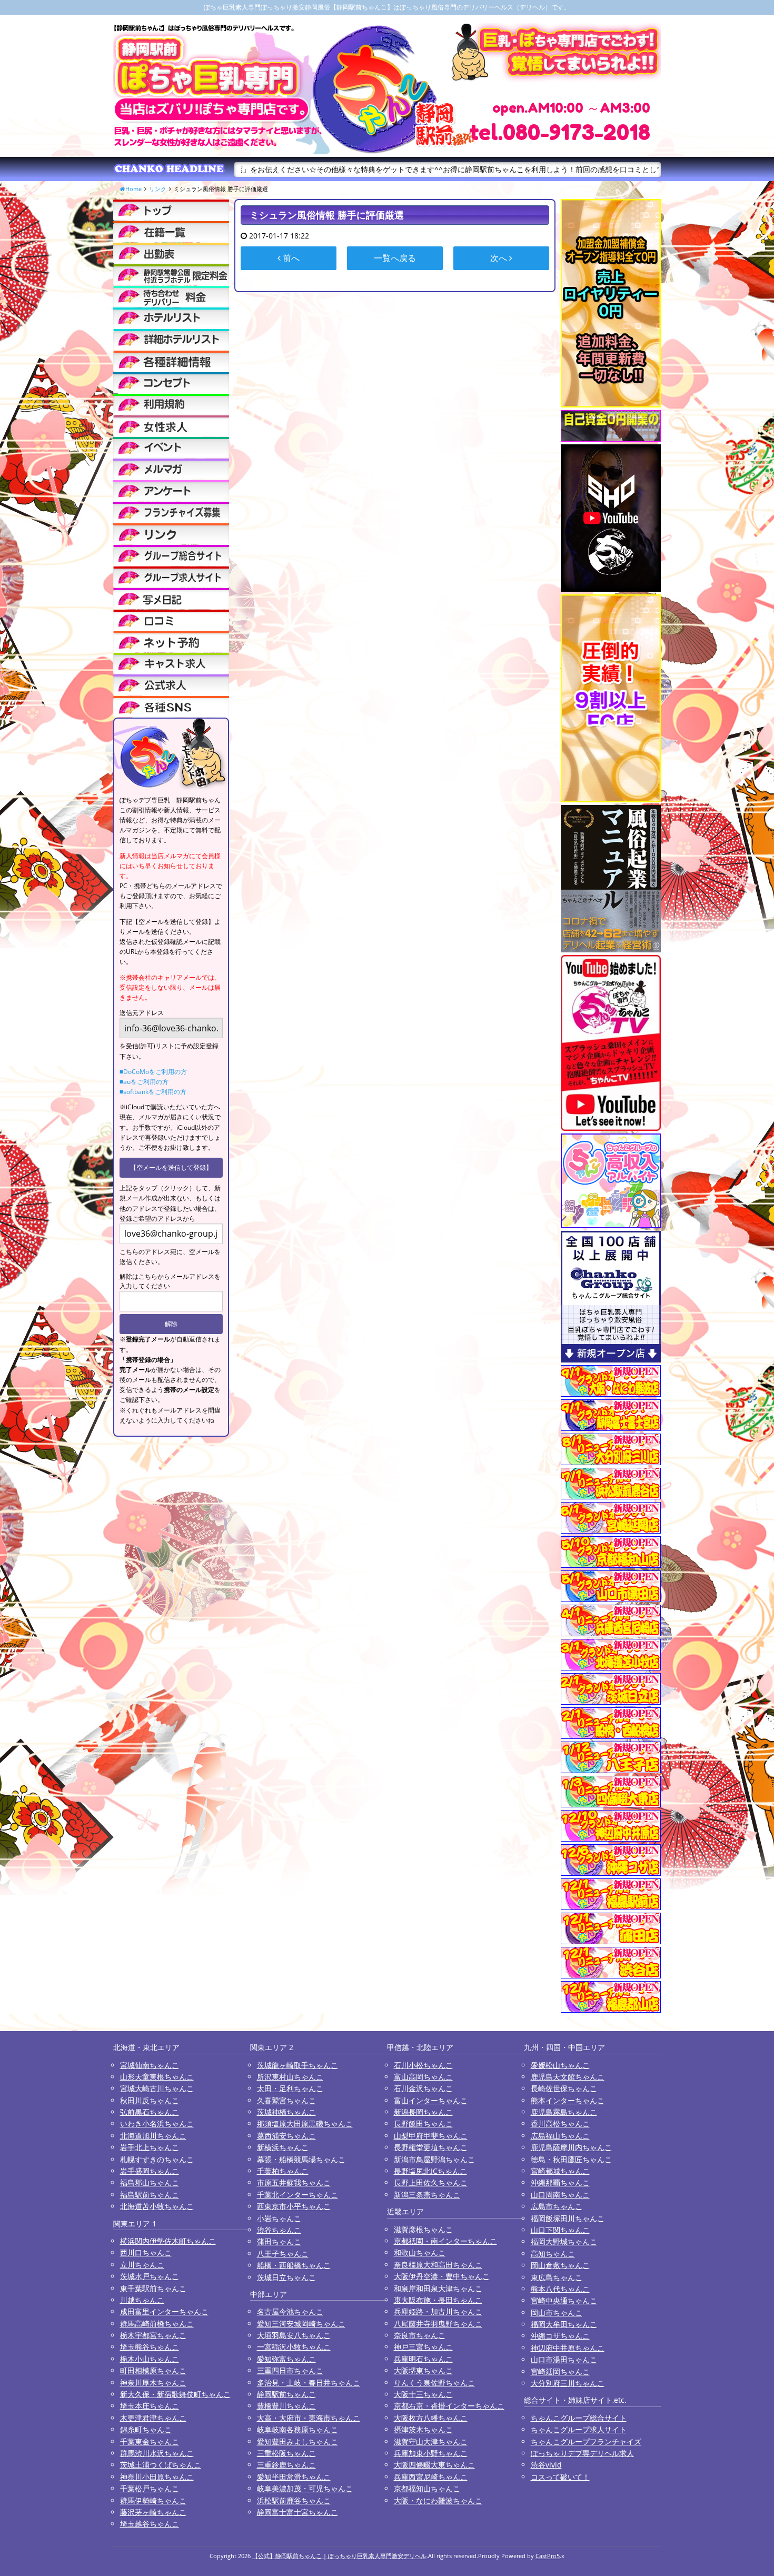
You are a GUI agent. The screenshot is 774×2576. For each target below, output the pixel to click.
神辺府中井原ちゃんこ (568, 2348)
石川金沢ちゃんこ (423, 2088)
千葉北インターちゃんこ (297, 2195)
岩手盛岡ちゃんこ (150, 2171)
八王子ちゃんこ (283, 2254)
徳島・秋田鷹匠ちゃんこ (571, 2159)
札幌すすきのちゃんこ (157, 2159)
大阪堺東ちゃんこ (423, 2370)
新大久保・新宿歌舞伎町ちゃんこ (175, 2394)
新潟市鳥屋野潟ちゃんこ (434, 2159)
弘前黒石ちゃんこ (150, 2112)
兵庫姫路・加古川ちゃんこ (438, 2311)
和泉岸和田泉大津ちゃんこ (438, 2288)
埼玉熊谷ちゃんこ (150, 2347)
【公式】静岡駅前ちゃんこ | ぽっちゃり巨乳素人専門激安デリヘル (339, 2556)
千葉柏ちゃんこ (283, 2171)
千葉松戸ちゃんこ (150, 2488)
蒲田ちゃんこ (279, 2241)
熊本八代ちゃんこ (560, 2289)
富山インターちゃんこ (431, 2100)
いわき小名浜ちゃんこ (157, 2124)
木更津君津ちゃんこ (153, 2418)
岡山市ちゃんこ (557, 2313)
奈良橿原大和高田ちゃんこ (438, 2265)
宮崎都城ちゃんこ (560, 2171)
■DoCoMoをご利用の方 (153, 1072)
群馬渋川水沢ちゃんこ (157, 2453)
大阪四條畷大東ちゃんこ (434, 2465)
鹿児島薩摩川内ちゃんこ (571, 2147)
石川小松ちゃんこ (423, 2065)
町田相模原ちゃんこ (153, 2370)
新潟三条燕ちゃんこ (427, 2195)
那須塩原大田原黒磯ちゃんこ (305, 2124)
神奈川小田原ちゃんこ (157, 2477)
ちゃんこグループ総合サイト (579, 2418)
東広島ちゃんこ (557, 2277)
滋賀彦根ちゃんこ (423, 2229)
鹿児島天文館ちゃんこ (568, 2077)
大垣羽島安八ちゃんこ (294, 2335)
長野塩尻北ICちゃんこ (430, 2171)
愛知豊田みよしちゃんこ (297, 2441)
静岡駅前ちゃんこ (286, 2394)
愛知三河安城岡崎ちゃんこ (301, 2324)
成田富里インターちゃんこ (164, 2311)
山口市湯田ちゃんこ (564, 2359)
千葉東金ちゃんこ (150, 2441)
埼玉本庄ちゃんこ (150, 2406)
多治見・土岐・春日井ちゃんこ (309, 2383)
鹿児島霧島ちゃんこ (564, 2112)
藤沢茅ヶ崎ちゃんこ (153, 2512)
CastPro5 (548, 2556)
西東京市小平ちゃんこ (294, 2206)
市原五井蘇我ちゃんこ (294, 2182)
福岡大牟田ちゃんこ (564, 2324)
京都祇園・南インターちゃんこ (445, 2241)
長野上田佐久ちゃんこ (431, 2182)
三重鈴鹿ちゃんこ (286, 2465)
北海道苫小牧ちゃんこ (157, 2206)
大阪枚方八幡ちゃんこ (431, 2418)
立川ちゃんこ (142, 2265)
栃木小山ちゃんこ (150, 2359)
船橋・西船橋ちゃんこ (294, 2265)
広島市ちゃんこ (557, 2206)
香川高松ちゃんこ (560, 2124)
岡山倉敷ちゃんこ (560, 2265)
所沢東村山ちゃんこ (290, 2077)
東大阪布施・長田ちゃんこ (438, 2300)
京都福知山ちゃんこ (427, 2488)
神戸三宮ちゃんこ (423, 2347)
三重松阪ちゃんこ (286, 2453)
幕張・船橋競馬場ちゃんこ (301, 2159)
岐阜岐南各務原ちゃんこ (297, 2429)
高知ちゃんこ (553, 2254)
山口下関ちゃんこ (560, 2230)
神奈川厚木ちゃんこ (153, 2383)
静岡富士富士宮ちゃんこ (297, 2512)
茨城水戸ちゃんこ (150, 2276)
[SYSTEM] (171, 275)
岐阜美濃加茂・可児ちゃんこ (305, 2488)
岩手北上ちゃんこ (150, 2147)
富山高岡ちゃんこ (423, 2077)
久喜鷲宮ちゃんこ (286, 2100)
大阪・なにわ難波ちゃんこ (438, 2500)
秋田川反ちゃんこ (150, 2100)
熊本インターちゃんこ (568, 2100)
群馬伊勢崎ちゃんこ (153, 2500)
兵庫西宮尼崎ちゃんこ (431, 2477)
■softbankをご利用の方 (153, 1092)
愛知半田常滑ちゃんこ (294, 2477)
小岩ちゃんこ (279, 2218)
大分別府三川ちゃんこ (568, 2383)
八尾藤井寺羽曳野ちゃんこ (438, 2324)
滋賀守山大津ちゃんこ (431, 2441)
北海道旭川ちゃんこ (153, 2136)
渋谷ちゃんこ (279, 2230)
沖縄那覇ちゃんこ (560, 2182)
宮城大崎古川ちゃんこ (157, 2088)
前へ (290, 258)
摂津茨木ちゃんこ (423, 2429)
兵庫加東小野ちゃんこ (431, 2453)
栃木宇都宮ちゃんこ (153, 2335)
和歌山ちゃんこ (420, 2252)
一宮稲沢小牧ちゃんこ (294, 2347)
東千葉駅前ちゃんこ (153, 2288)
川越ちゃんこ (142, 2300)
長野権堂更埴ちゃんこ (431, 2147)
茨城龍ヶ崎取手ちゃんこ (297, 2065)
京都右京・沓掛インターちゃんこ (449, 2406)
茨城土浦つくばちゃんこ (161, 2465)
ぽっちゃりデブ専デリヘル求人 (582, 2453)
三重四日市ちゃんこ (290, 2370)
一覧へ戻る (395, 258)
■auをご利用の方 (144, 1082)
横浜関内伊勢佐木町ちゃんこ (168, 2241)
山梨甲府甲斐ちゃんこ (431, 2136)
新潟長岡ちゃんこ (423, 2112)
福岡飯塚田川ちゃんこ (568, 2218)
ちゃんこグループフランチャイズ (586, 2441)
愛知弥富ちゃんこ (286, 2359)
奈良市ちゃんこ (420, 2335)
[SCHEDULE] (171, 253)
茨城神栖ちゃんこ (286, 2112)
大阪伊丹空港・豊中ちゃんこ (442, 2276)
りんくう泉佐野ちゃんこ (434, 2383)
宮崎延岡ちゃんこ (560, 2371)
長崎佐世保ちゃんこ (564, 2088)
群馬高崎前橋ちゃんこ (157, 2324)
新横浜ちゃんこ (283, 2147)
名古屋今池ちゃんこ (290, 2311)
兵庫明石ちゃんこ (423, 2359)
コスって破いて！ (560, 2477)
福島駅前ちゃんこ (150, 2195)
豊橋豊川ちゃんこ (286, 2406)
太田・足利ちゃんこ (290, 2088)
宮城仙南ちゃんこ (150, 2065)
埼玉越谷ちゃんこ (150, 2524)
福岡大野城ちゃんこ (564, 2241)
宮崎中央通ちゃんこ (564, 2300)
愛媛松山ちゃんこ (560, 2065)
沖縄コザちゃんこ (560, 2336)
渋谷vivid (546, 2465)
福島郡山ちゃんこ (150, 2182)
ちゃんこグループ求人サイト (579, 2429)
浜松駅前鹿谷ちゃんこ (294, 2500)
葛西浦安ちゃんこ (286, 2136)
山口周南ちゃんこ (560, 2195)
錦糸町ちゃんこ (146, 2429)
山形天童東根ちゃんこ (157, 2077)
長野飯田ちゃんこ (423, 2124)
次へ (500, 258)
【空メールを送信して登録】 (171, 1167)
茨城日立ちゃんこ (286, 2277)
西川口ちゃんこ (146, 2252)
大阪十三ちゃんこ (423, 2394)
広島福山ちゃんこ (560, 2136)
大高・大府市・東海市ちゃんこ (309, 2418)
